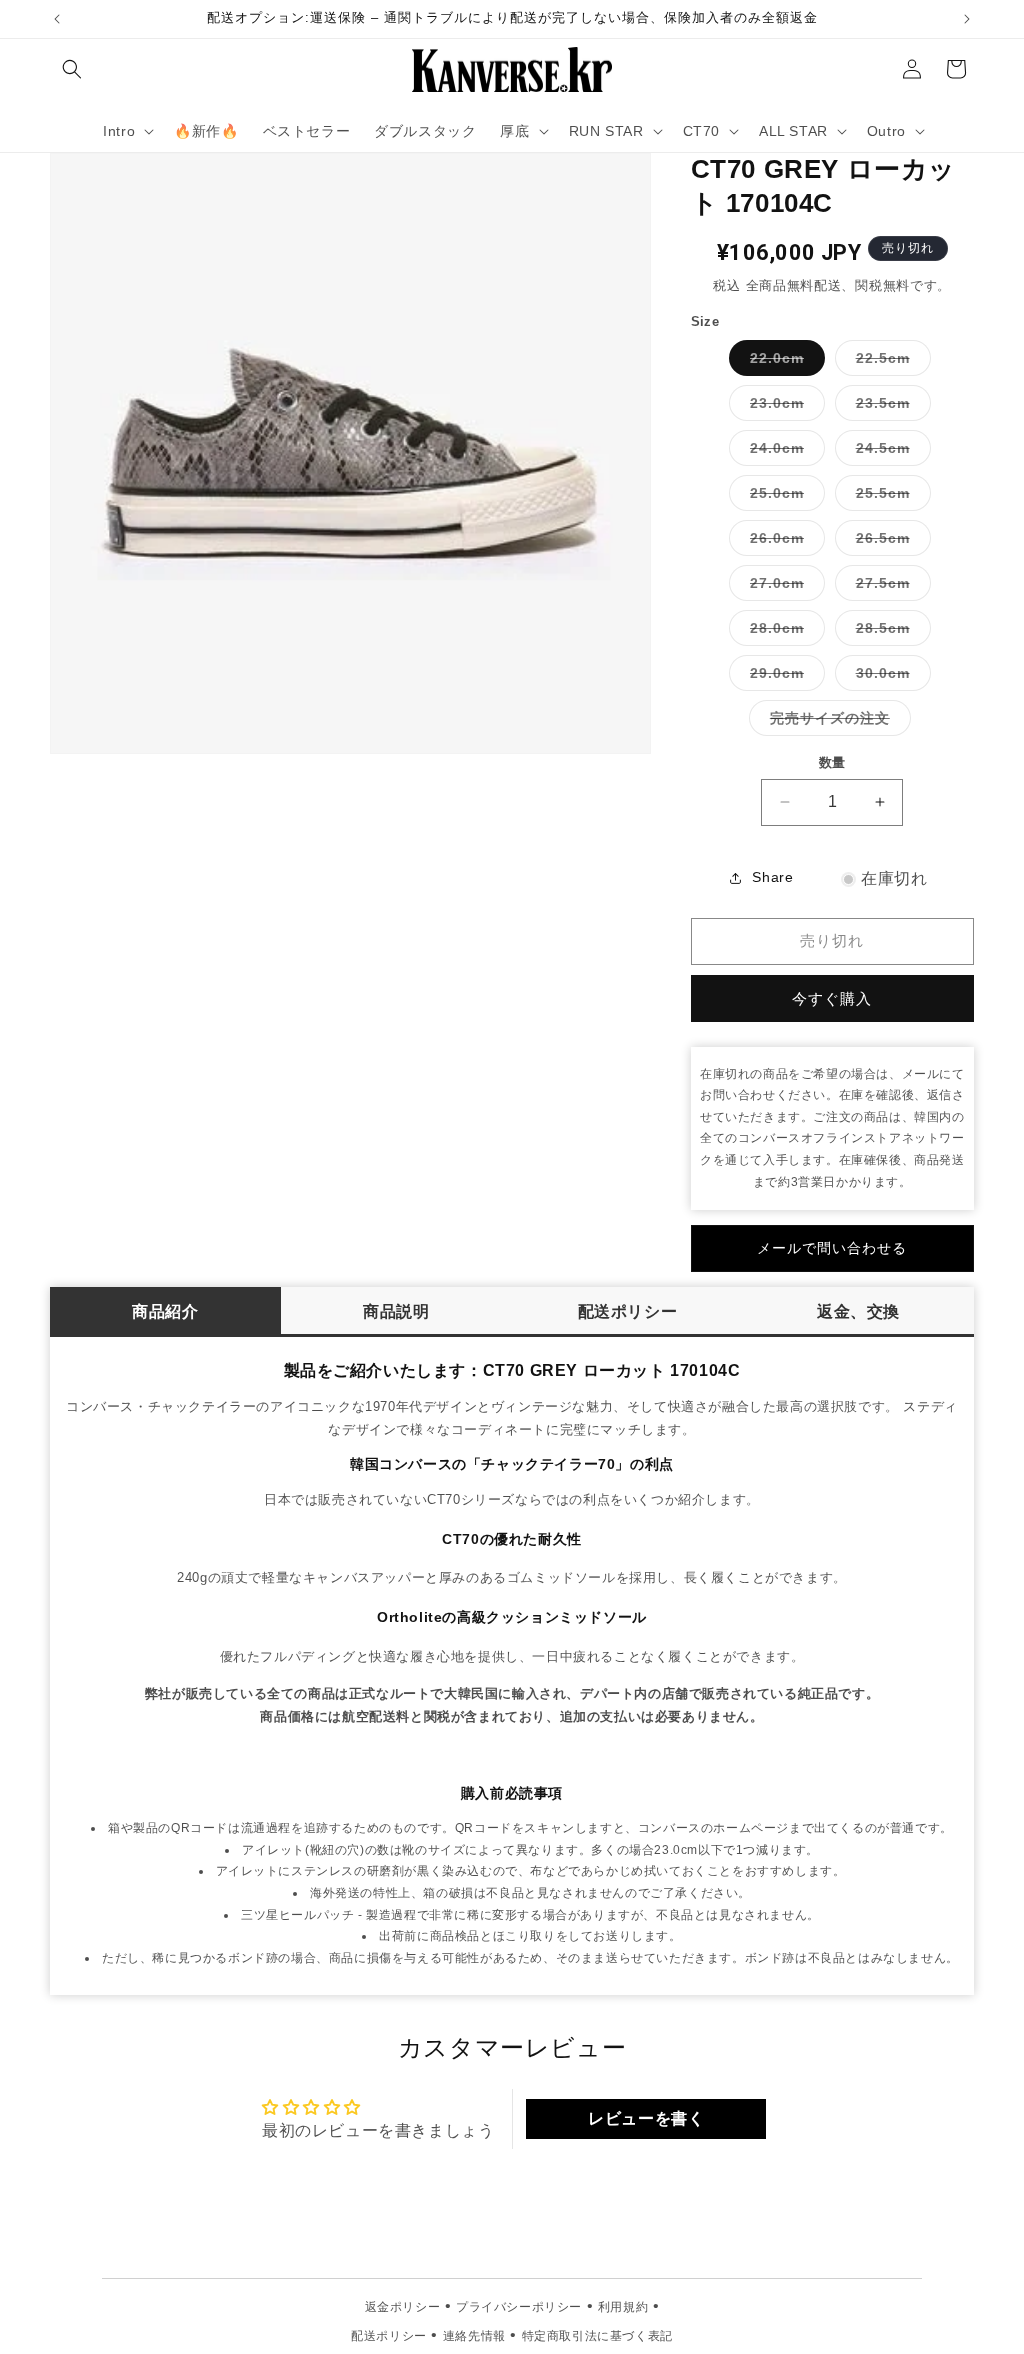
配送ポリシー (628, 1311)
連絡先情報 (474, 2336)
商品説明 (396, 1311)
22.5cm (890, 362)
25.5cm (890, 497)
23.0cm (784, 407)
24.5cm (890, 452)
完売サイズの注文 (837, 722)
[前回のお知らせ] (57, 19)
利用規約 (623, 2307)
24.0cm (784, 452)
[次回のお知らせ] (967, 19)
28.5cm (890, 632)
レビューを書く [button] (646, 2118)
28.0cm (784, 632)
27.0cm (784, 587)
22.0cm (784, 362)
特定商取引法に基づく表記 (597, 2336)
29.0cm (784, 677)
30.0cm (890, 677)
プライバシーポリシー (519, 2307)
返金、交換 (858, 1311)
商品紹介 (165, 1311)
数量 (832, 762)
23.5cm (890, 407)
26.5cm (890, 542)
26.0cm (784, 542)
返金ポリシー (403, 2307)
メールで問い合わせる (832, 1248)
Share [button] (772, 877)
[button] (72, 69)
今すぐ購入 (832, 998)
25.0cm (784, 497)
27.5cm (890, 587)
